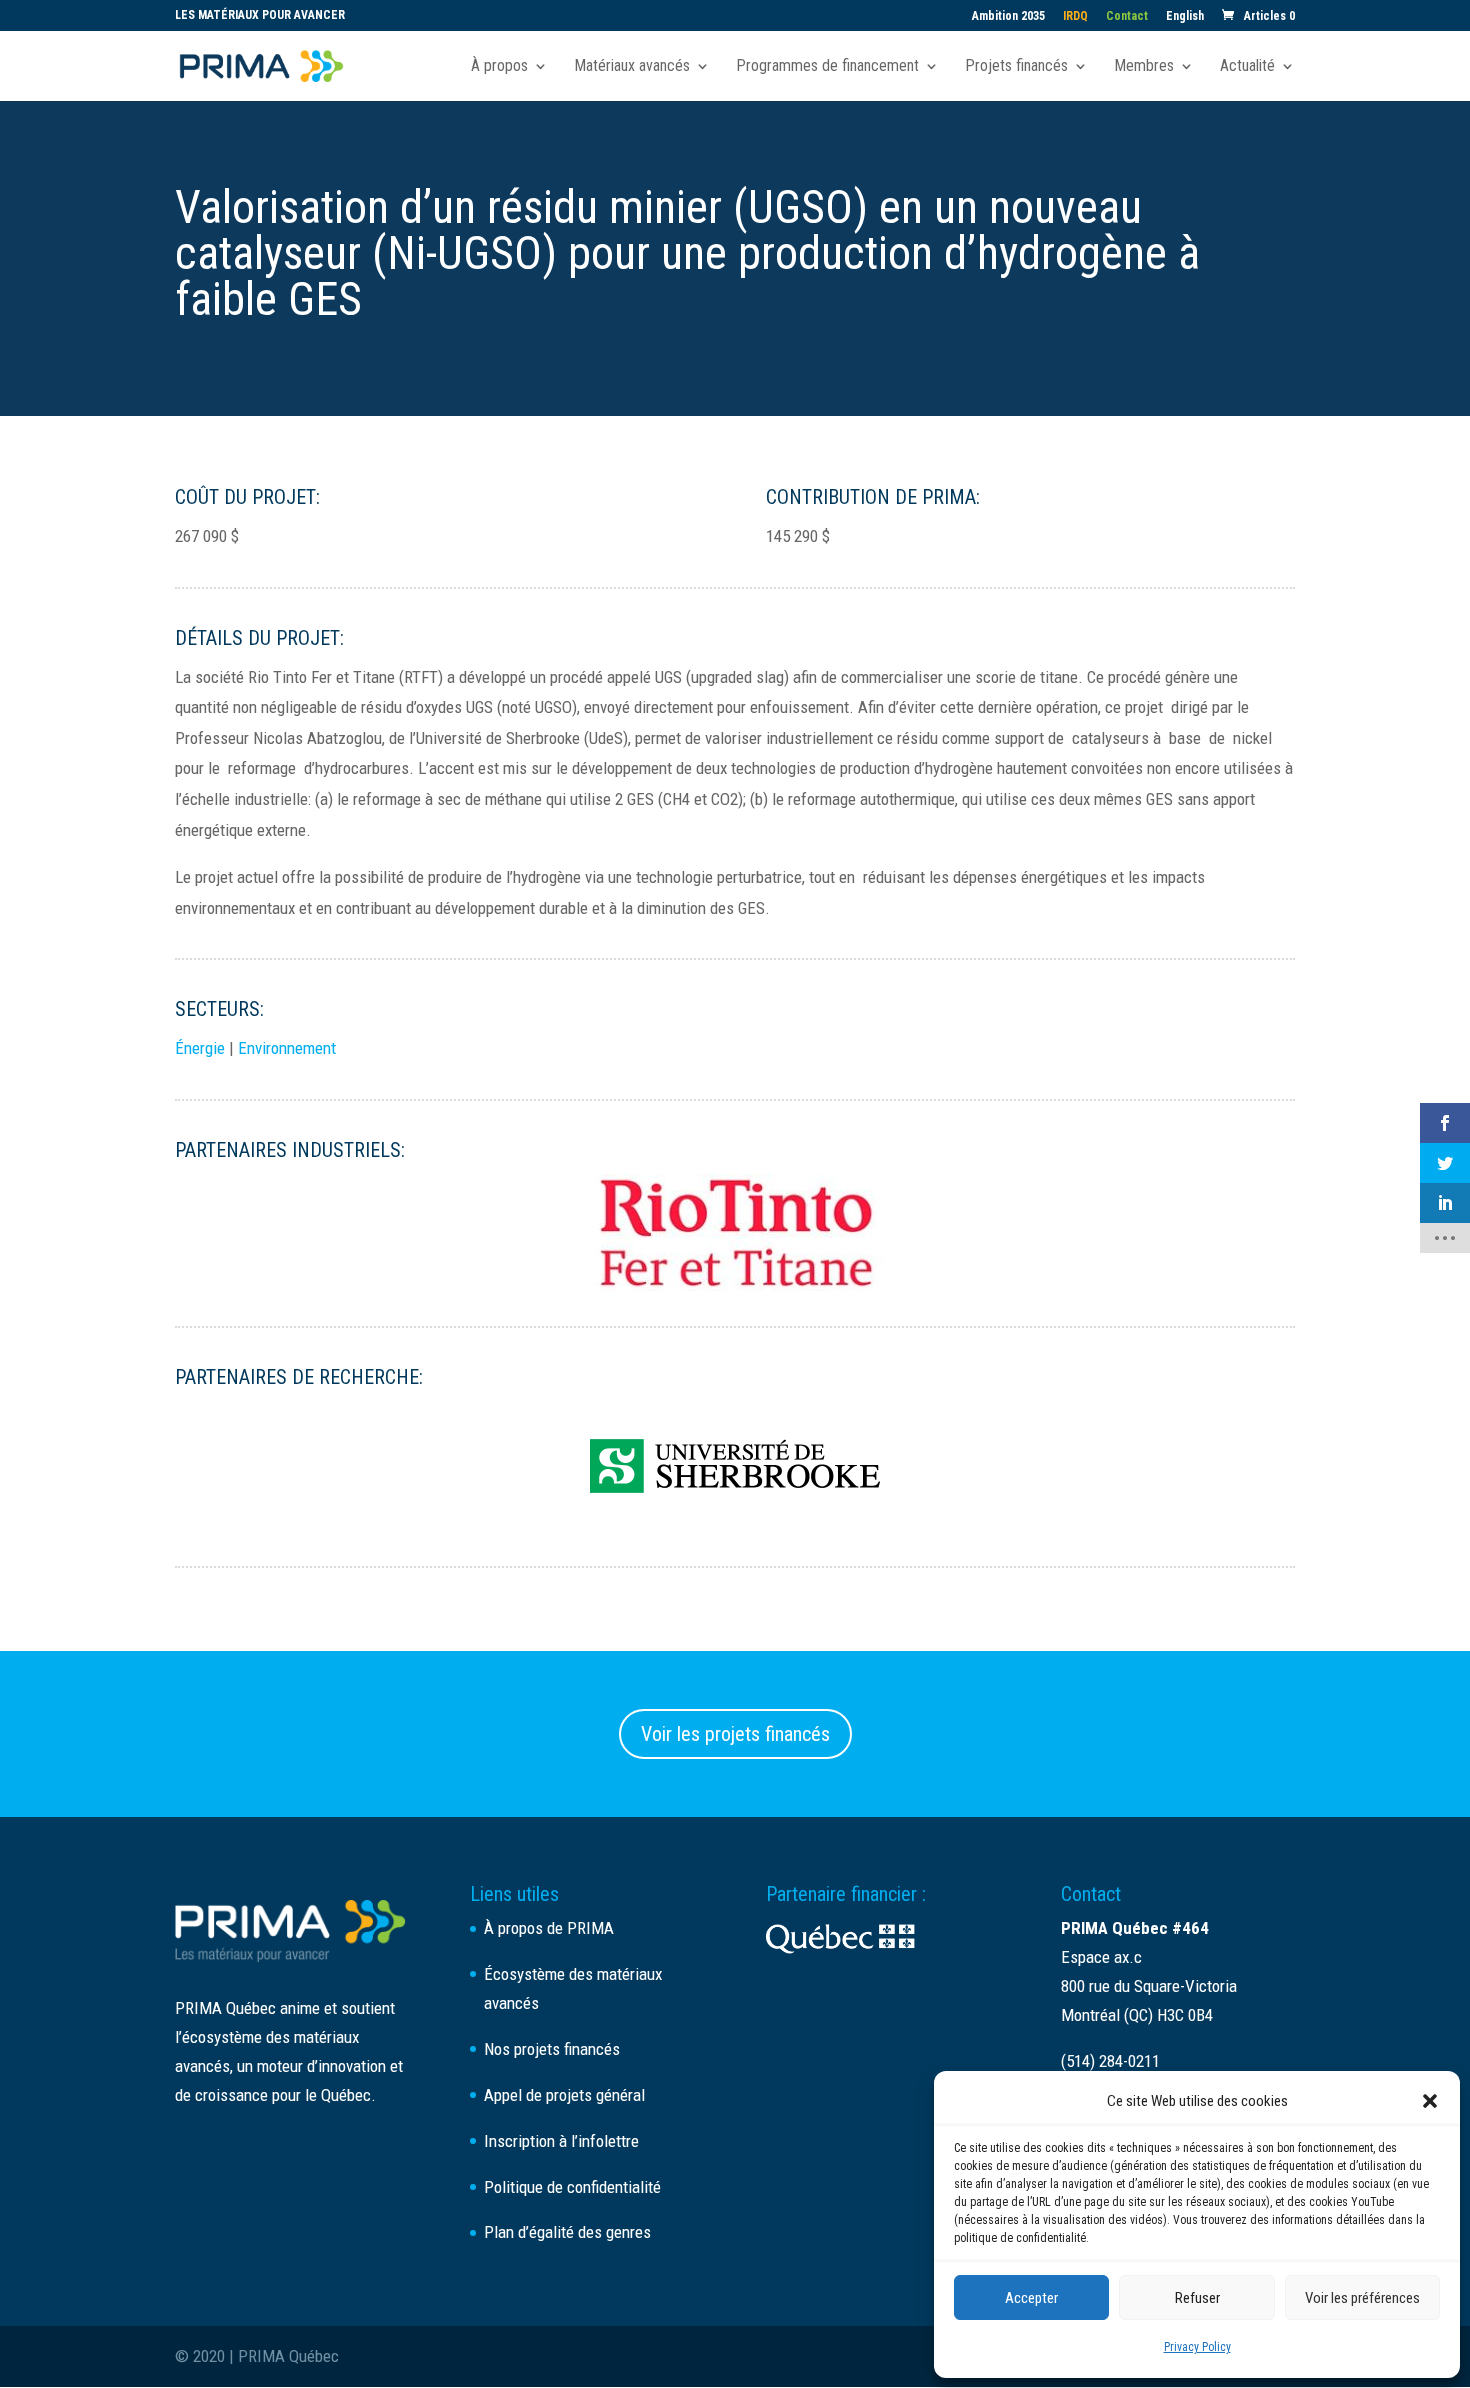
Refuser (1197, 2298)
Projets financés (1016, 67)
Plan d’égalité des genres (567, 2232)
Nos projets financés (552, 2049)
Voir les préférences (1362, 2298)
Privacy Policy (1197, 2347)
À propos (499, 67)
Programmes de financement (827, 67)
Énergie (200, 1048)
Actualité (1247, 67)
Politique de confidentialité (572, 2187)
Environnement (287, 1048)
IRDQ (1075, 16)
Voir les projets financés (735, 1734)
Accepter (1031, 2298)
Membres (1144, 67)
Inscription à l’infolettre (561, 2141)
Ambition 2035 (1008, 16)
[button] (1430, 2101)
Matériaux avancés (632, 67)
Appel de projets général (564, 2095)
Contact (1127, 16)
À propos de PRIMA (549, 1928)
